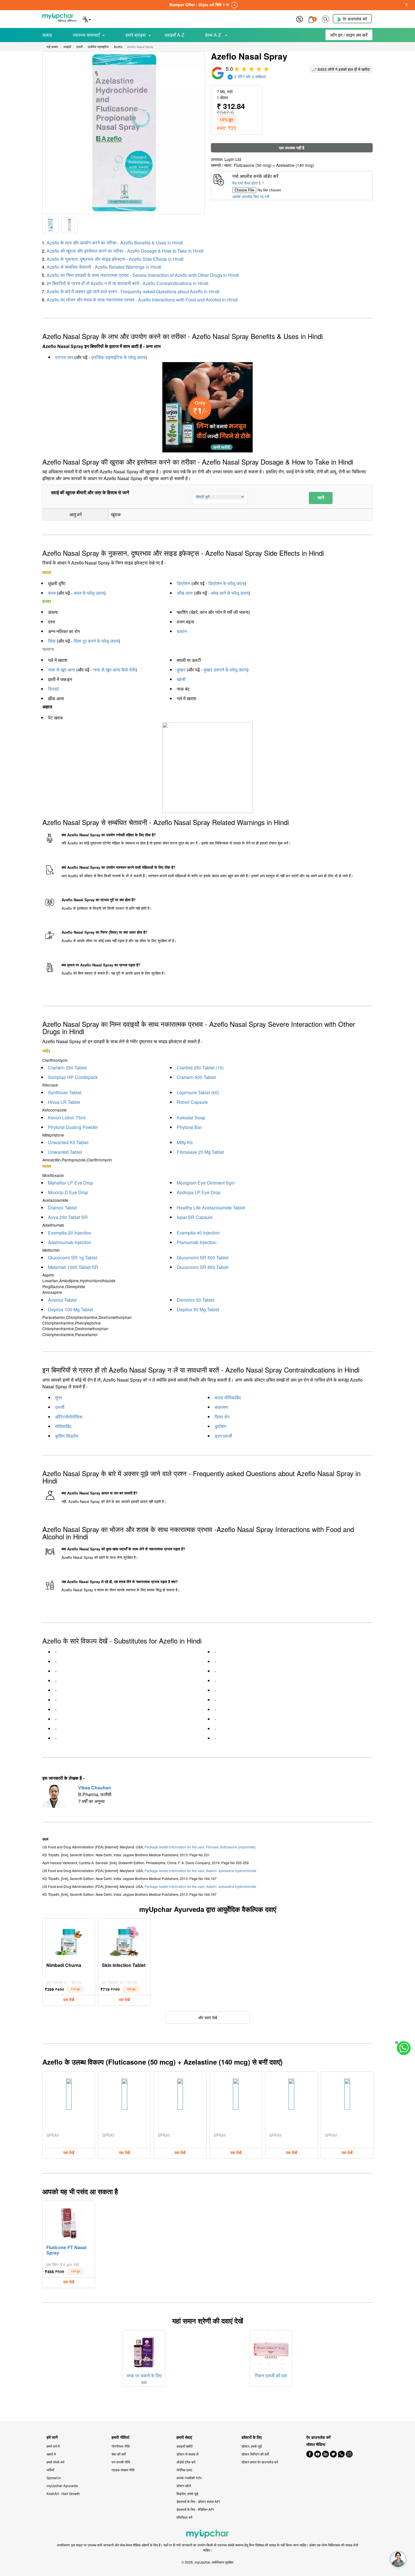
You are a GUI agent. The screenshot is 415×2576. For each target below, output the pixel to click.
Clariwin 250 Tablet (67, 1068)
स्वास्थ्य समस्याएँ (86, 35)
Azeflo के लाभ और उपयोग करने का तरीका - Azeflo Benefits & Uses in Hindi (115, 243)
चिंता (52, 641)
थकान (182, 631)
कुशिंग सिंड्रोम (67, 1436)
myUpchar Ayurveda (62, 2486)
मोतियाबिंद (63, 1426)
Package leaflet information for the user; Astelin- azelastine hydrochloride (200, 1871)
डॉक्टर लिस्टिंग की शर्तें (255, 2454)
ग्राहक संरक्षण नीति (123, 2470)
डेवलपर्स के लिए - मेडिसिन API (195, 2509)
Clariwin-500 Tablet (196, 1077)
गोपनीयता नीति (121, 2446)
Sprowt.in (54, 2478)
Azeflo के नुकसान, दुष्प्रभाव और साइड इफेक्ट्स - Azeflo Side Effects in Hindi (115, 259)
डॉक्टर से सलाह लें (187, 2454)
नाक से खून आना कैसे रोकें (114, 670)
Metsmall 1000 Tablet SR (73, 1267)
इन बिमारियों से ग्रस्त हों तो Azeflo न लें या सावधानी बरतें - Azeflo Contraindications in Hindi (127, 283)
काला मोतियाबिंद (228, 1398)
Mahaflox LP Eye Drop (71, 1183)
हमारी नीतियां (120, 2437)
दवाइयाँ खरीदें (184, 2446)
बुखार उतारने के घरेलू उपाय (225, 670)
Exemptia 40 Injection (198, 1233)
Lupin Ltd (233, 159)
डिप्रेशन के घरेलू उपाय (227, 583)
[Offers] (300, 18)
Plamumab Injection (197, 1242)
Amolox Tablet (62, 1300)
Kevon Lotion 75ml (67, 1118)
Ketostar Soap (191, 1118)
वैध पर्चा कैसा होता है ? (248, 183)
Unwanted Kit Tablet (68, 1142)
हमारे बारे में (53, 2446)
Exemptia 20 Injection (70, 1233)
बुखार (181, 670)
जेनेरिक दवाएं (184, 2470)
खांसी (181, 679)
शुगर (59, 1398)
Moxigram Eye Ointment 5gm (206, 1183)
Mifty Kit (185, 1142)
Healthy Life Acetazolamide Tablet (211, 1208)
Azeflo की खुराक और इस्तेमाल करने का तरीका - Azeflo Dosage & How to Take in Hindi (125, 251)
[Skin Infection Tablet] (124, 1940)
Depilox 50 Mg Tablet (198, 1309)
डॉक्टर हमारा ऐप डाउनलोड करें (260, 2462)
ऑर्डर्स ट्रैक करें (186, 2462)
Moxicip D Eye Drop (68, 1192)
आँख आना (185, 593)
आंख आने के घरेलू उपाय (230, 593)
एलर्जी (60, 1407)
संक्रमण (221, 1407)
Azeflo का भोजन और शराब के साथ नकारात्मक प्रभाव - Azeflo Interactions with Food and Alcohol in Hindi (142, 300)
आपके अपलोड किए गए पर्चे (251, 196)
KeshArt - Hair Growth (63, 2493)
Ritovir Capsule (192, 1102)
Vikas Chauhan (95, 1788)
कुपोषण (220, 1426)
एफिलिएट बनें (184, 2517)
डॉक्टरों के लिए (252, 2437)
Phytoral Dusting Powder (73, 1127)
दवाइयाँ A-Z (174, 35)
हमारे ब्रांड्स (136, 35)
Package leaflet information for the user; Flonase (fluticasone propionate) (200, 1847)
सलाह (47, 35)
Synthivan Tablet (65, 1092)
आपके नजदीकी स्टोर (189, 2478)
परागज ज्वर (64, 357)
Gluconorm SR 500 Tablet (203, 1258)
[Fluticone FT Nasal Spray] (69, 2222)
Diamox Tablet (62, 1208)
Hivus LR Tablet (64, 1102)
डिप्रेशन (184, 583)
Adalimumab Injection (70, 1242)
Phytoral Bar (189, 1127)
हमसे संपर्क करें (55, 2462)
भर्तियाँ (50, 2470)
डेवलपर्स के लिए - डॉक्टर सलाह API (198, 2501)
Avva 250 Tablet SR (68, 1217)
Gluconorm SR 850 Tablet (203, 1267)
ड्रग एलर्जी (223, 1436)
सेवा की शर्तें (119, 2454)
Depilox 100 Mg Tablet (70, 1309)
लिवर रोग (222, 1417)
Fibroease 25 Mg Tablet (200, 1152)
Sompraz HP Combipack (73, 1077)
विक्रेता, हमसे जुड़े (187, 2493)
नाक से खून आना (62, 670)
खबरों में (51, 2454)
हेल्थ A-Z (214, 35)
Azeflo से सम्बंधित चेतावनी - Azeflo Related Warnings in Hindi (104, 267)
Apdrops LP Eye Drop (199, 1192)
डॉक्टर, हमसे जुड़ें (252, 2446)
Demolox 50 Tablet (196, 1300)
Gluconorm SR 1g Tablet (73, 1258)
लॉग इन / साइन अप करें (349, 35)
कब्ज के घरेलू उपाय (89, 593)
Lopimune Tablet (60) (198, 1092)
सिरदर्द (53, 689)
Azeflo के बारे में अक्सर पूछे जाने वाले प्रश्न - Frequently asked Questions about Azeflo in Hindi (133, 291)
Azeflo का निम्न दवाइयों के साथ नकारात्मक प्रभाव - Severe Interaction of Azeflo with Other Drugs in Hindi (143, 275)
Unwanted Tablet (65, 1152)
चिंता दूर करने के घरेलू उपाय (96, 641)
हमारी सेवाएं (184, 2437)
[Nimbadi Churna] (69, 1940)
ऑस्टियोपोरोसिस (69, 1417)
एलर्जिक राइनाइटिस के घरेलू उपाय (118, 357)
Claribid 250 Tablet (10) (200, 1068)
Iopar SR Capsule (195, 1217)
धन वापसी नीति (121, 2462)
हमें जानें (52, 2437)
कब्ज (52, 593)
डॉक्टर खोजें (184, 2486)
